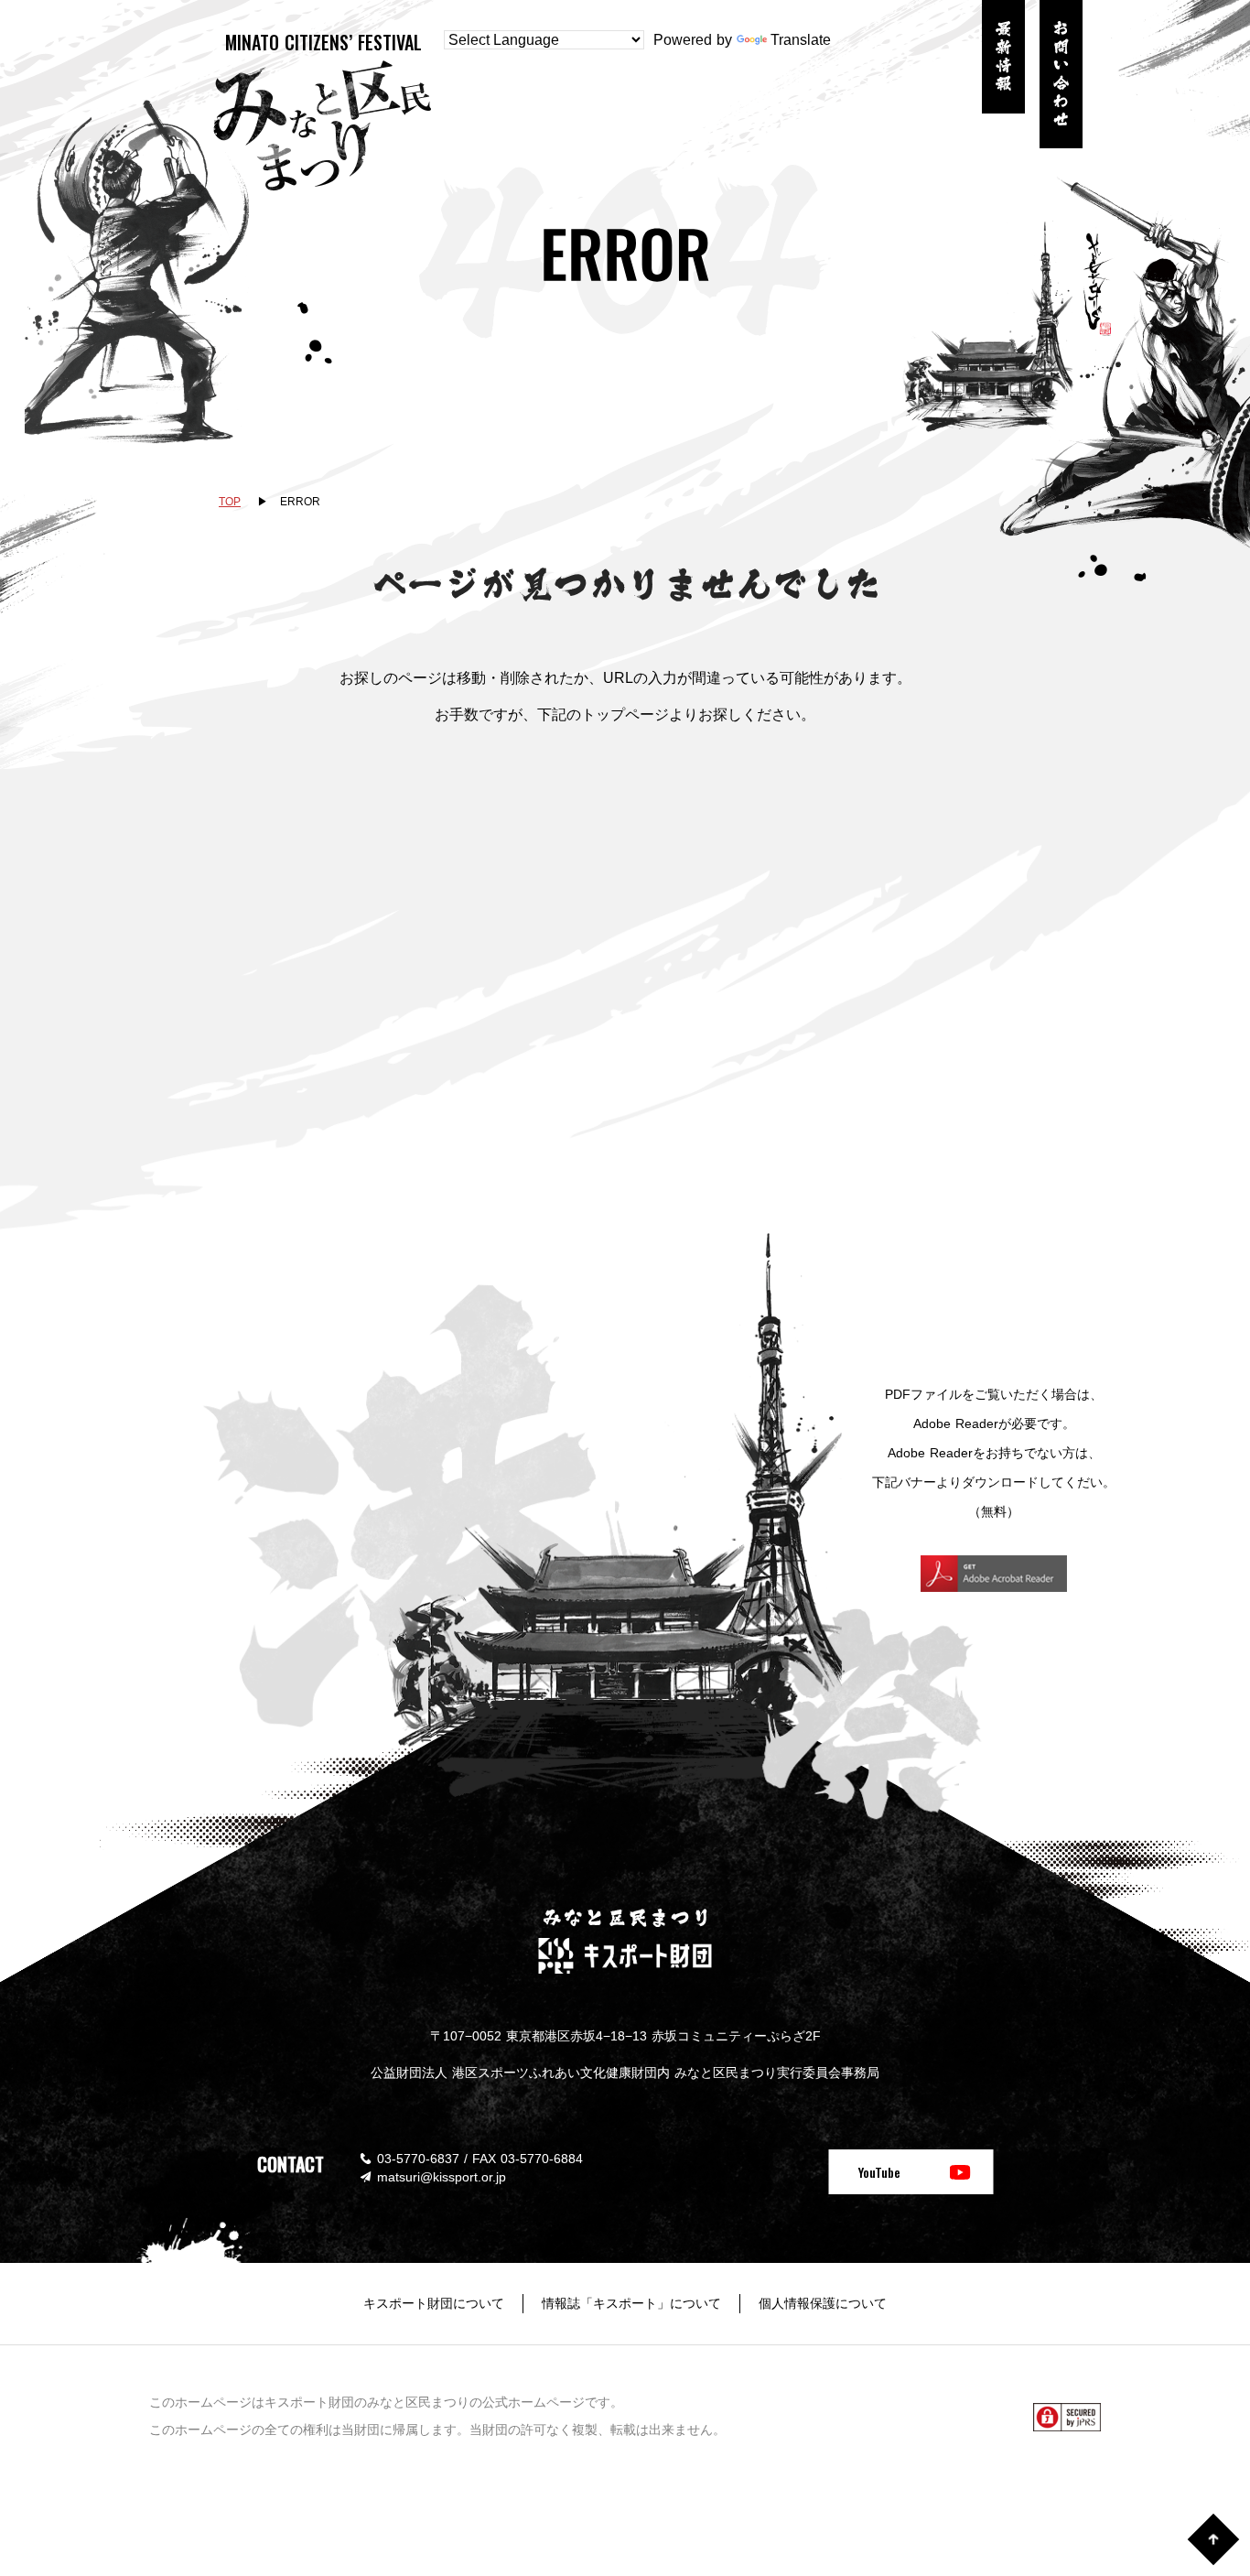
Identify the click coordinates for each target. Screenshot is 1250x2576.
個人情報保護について (823, 2303)
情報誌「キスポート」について (631, 2303)
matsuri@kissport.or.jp (442, 2177)
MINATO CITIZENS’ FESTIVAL (323, 42)
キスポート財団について (434, 2303)
